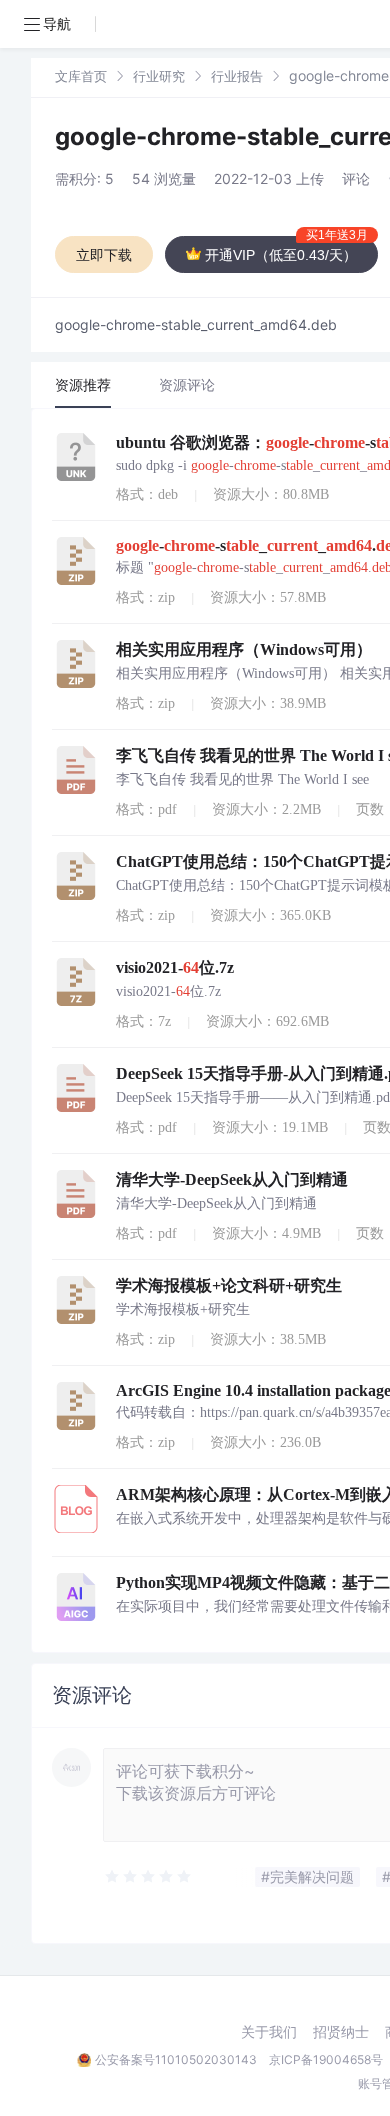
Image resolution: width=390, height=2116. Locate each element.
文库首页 (81, 76)
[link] (81, 75)
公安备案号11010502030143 (176, 2059)
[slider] (149, 1877)
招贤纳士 (341, 2032)
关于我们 (269, 2032)
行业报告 (237, 76)
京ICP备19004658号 (326, 2059)
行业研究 (159, 76)
